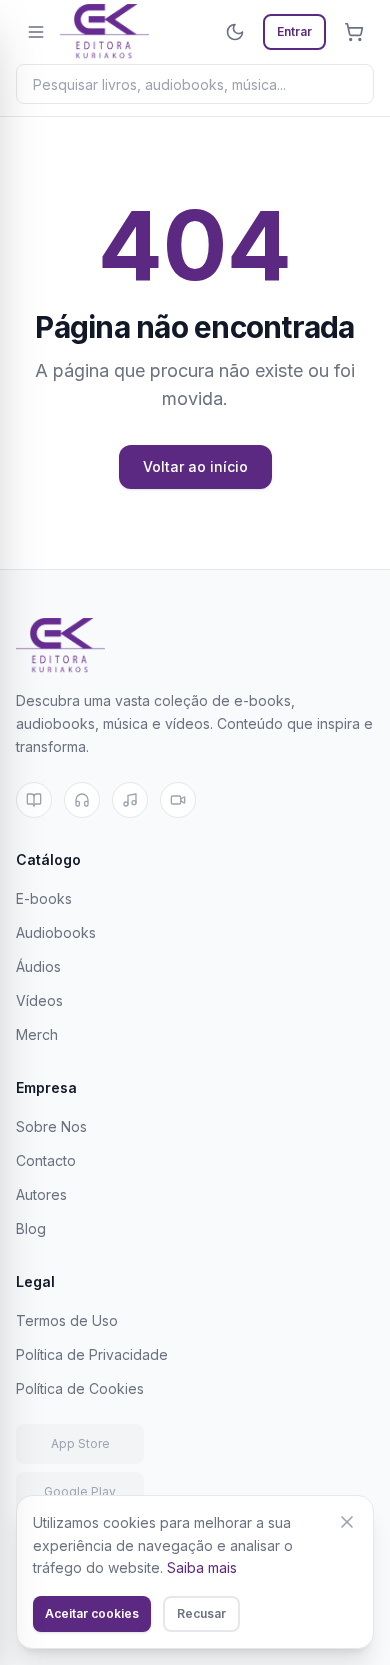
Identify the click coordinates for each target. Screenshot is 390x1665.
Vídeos (39, 1000)
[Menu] (36, 32)
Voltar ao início (195, 466)
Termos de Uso (67, 1320)
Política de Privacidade (92, 1354)
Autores (41, 1194)
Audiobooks (56, 932)
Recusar (201, 1613)
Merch (37, 1034)
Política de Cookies (80, 1388)
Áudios (38, 966)
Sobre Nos (51, 1126)
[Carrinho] (354, 32)
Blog (31, 1228)
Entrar (294, 31)
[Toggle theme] (235, 32)
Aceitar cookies (92, 1613)
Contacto (46, 1160)
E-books (44, 898)
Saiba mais (202, 1567)
